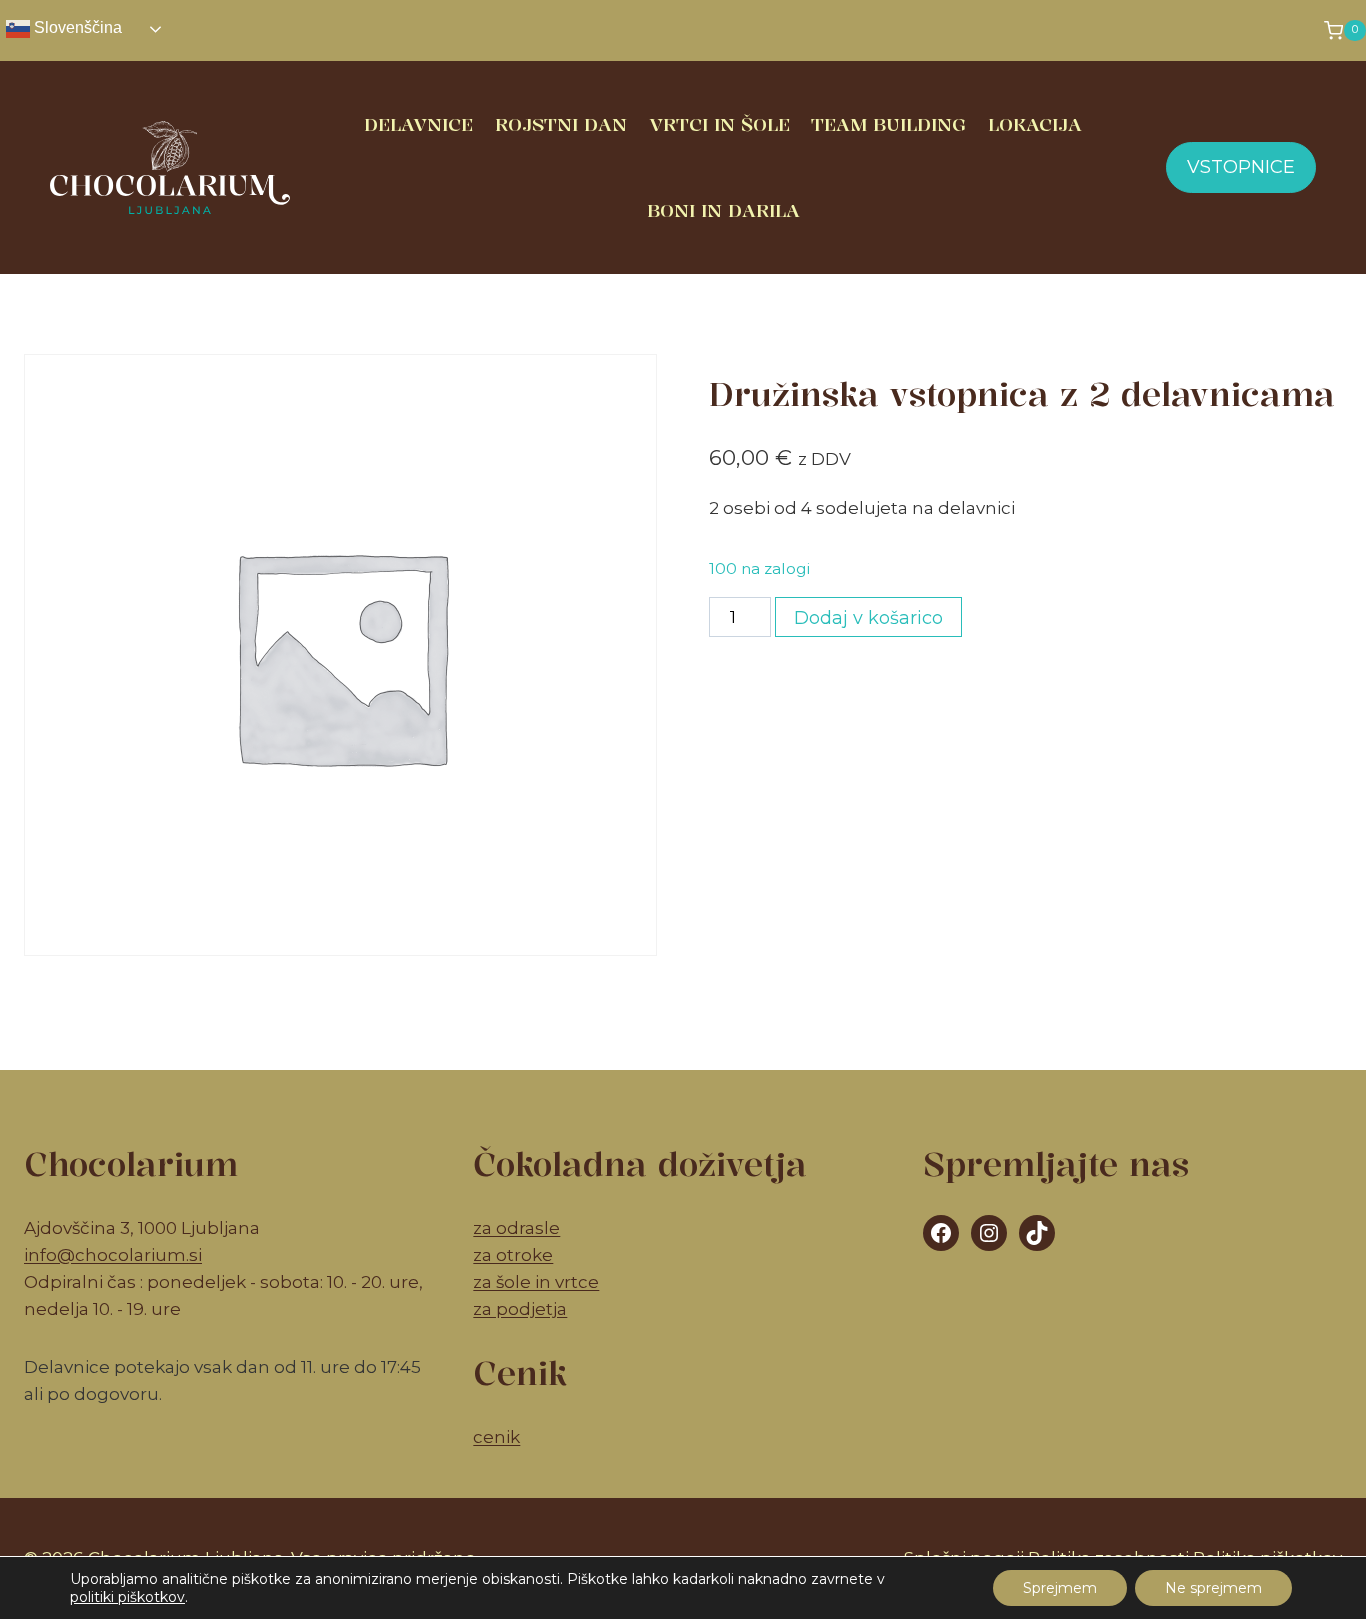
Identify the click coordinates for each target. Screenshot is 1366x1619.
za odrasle (516, 1228)
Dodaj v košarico (868, 618)
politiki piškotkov (127, 1597)
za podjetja (520, 1309)
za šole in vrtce (536, 1282)
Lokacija (1035, 124)
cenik (496, 1437)
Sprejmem (1060, 1588)
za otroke (513, 1255)
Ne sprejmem (1213, 1588)
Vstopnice (1241, 167)
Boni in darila (723, 210)
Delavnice (418, 124)
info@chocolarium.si (113, 1255)
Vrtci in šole (719, 124)
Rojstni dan (561, 124)
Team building (888, 124)
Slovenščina (76, 27)
